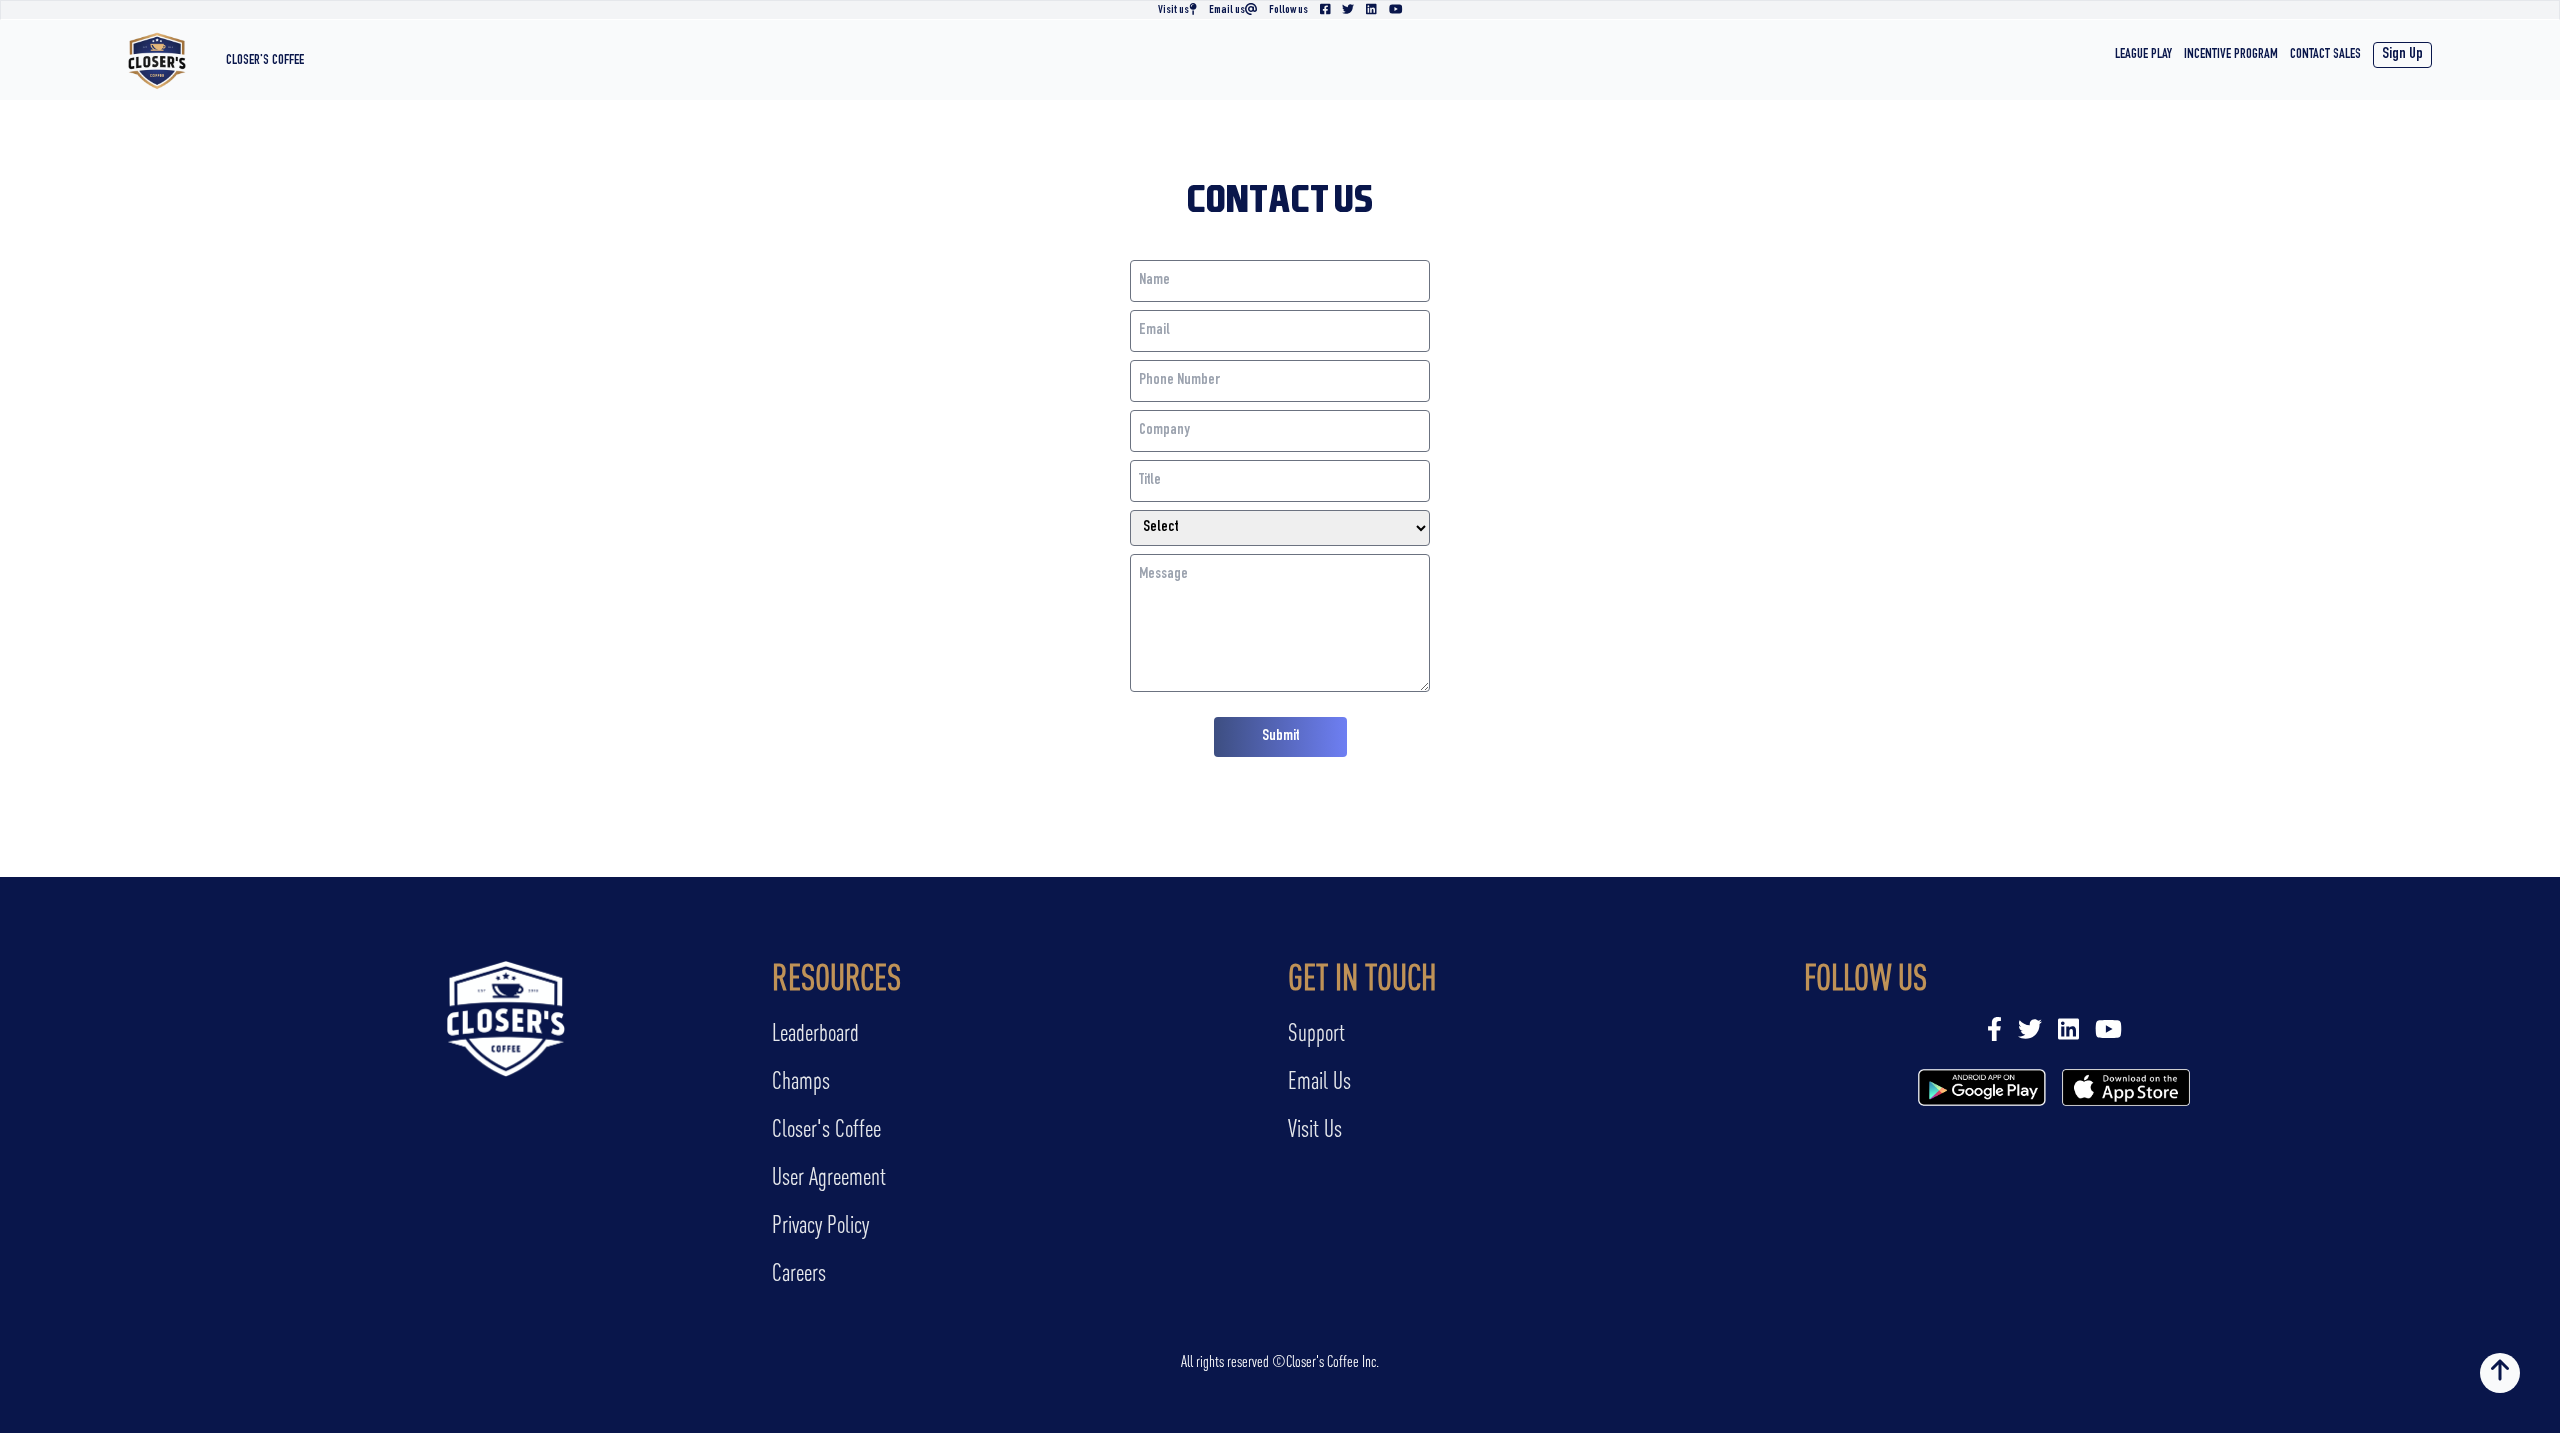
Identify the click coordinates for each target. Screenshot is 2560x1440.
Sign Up (2402, 55)
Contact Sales (2325, 55)
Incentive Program (2231, 55)
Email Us (1319, 1080)
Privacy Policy (820, 1224)
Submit (1280, 737)
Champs (801, 1080)
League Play (2143, 55)
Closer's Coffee (265, 61)
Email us (1227, 10)
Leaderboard (815, 1032)
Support (1316, 1032)
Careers (799, 1272)
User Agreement (829, 1176)
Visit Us (1315, 1128)
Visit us (1173, 10)
